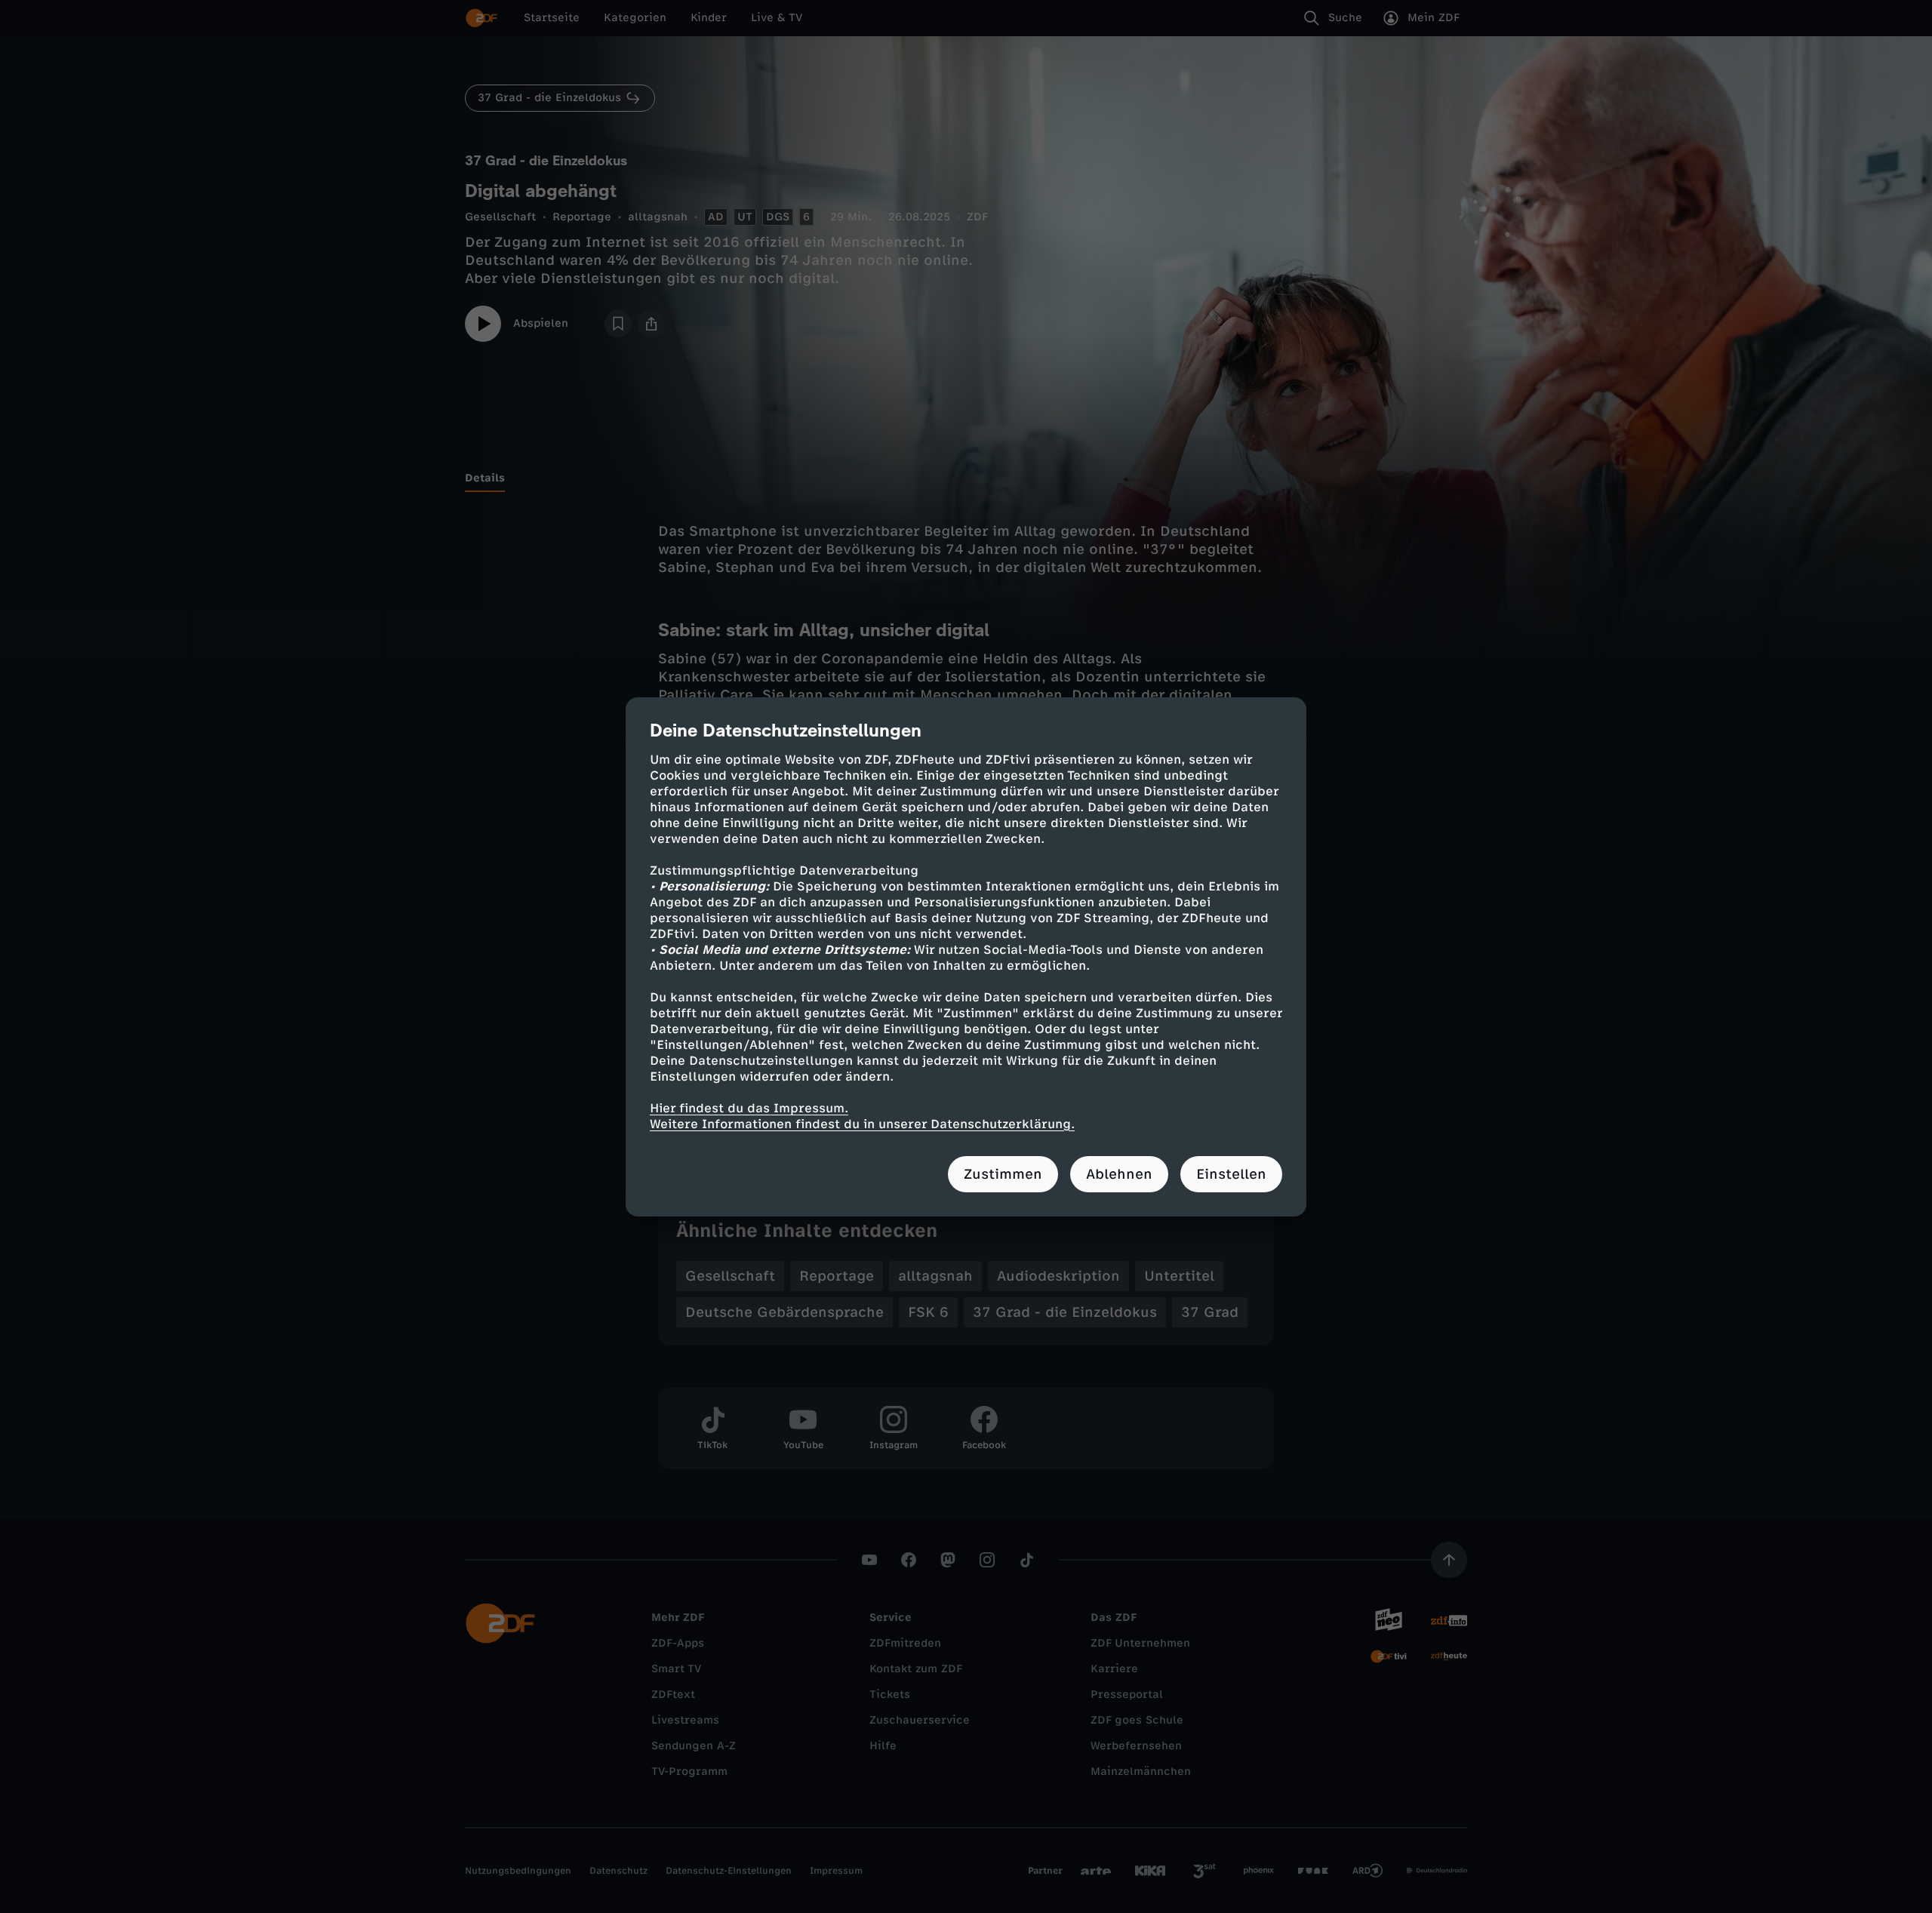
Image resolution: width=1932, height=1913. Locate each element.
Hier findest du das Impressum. (749, 1108)
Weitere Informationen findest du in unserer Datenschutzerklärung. (862, 1124)
